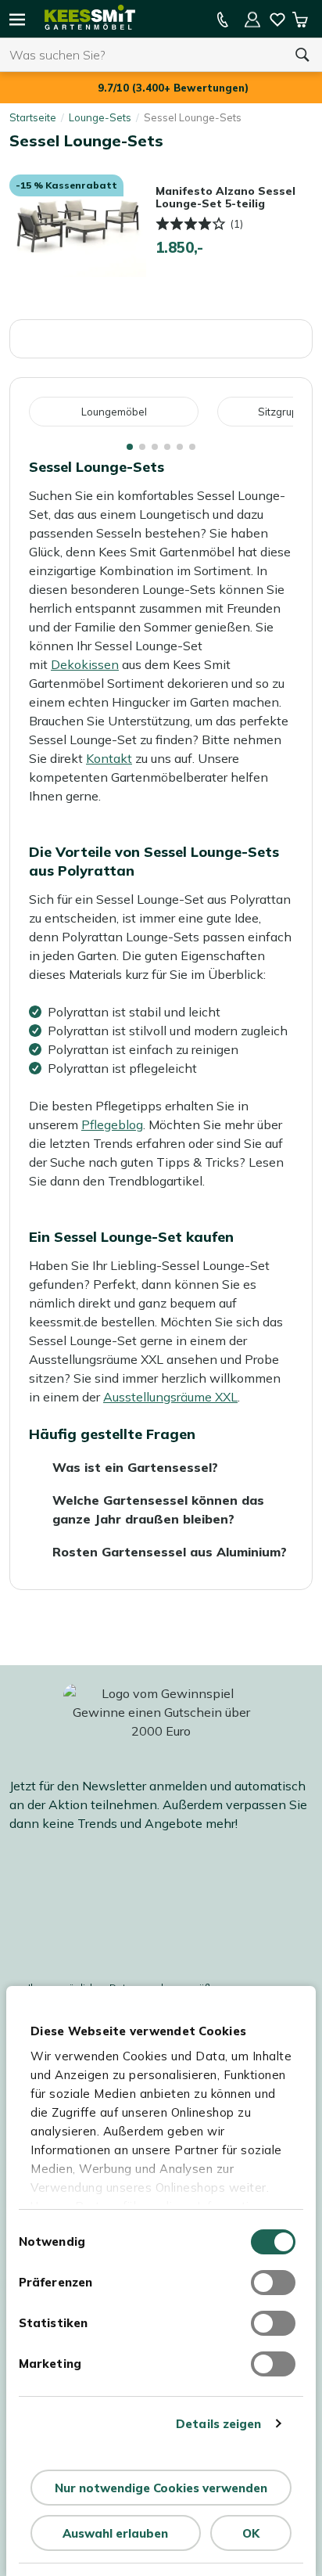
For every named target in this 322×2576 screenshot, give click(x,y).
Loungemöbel (114, 412)
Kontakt (109, 758)
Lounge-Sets (100, 117)
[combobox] (141, 55)
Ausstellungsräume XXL (170, 1397)
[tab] (130, 447)
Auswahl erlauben (115, 2533)
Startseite (33, 117)
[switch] (273, 2283)
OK (251, 2533)
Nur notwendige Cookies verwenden (161, 2488)
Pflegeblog (112, 1124)
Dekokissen (85, 664)
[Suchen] (302, 55)
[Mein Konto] (252, 20)
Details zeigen (218, 2424)
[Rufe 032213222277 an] (223, 20)
